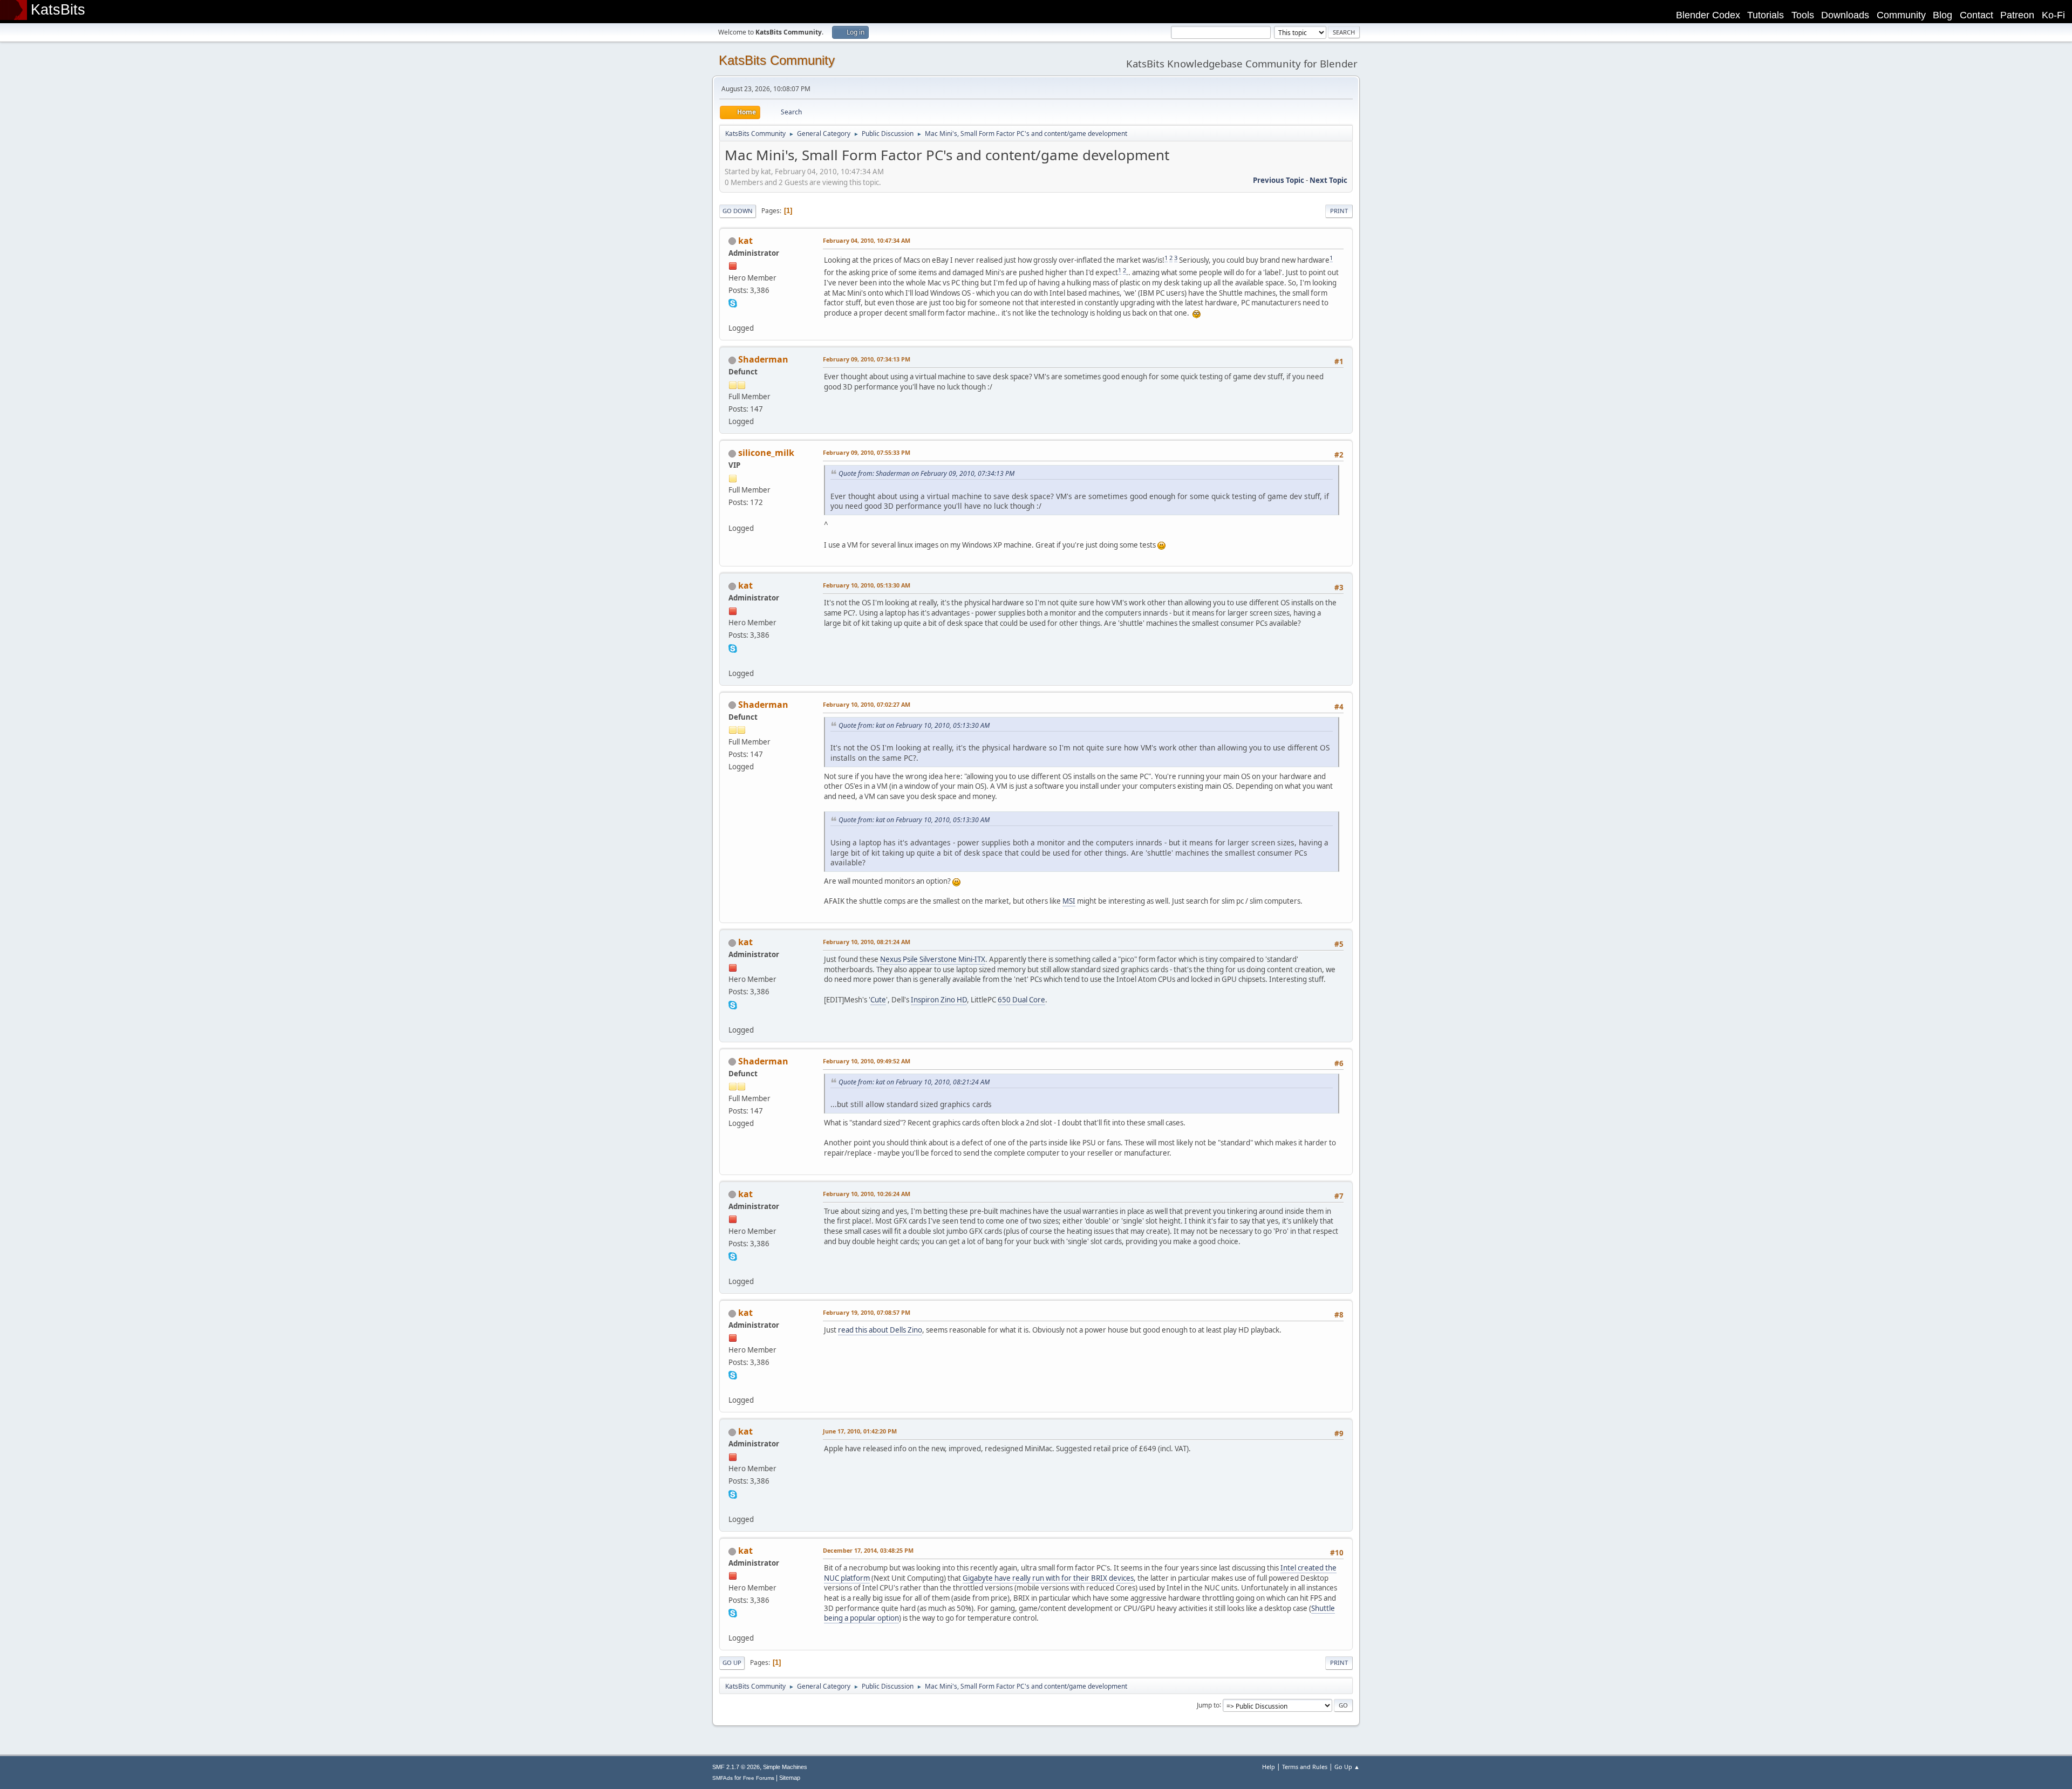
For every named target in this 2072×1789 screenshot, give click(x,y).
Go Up (732, 1662)
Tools (1803, 15)
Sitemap (790, 1778)
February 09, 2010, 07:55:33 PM (867, 452)
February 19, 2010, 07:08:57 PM (867, 1312)
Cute (878, 1000)
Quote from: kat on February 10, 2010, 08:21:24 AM (914, 1082)
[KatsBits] (733, 315)
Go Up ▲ (1347, 1767)
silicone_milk (766, 453)
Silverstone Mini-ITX (952, 959)
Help (1269, 1767)
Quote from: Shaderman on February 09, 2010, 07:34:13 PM (926, 473)
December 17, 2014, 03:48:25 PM (868, 1550)
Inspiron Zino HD (939, 1000)
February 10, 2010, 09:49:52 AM (867, 1061)
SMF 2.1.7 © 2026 (736, 1767)
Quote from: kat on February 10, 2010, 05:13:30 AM (914, 725)
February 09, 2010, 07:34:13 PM (867, 359)
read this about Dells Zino (880, 1330)
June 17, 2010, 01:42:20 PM (860, 1431)
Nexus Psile (899, 959)
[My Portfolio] (733, 515)
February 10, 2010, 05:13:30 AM (867, 585)
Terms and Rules (1305, 1767)
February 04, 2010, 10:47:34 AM (867, 240)
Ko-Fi (2053, 15)
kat (745, 241)
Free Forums (759, 1778)
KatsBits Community (777, 60)
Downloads (1845, 15)
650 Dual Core (1021, 1000)
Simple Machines (785, 1767)
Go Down (738, 211)
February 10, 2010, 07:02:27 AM (867, 704)
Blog (1942, 15)
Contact (1976, 15)
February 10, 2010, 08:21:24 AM (867, 942)
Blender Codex (1708, 15)
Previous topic (1279, 180)
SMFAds (723, 1778)
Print (1339, 211)
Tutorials (1766, 15)
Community (1901, 15)
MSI (1069, 901)
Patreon (2017, 15)
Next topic (1328, 180)
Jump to (1208, 1705)
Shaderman (763, 359)
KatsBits (58, 10)
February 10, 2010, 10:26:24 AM (867, 1194)
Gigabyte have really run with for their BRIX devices (1048, 1578)
